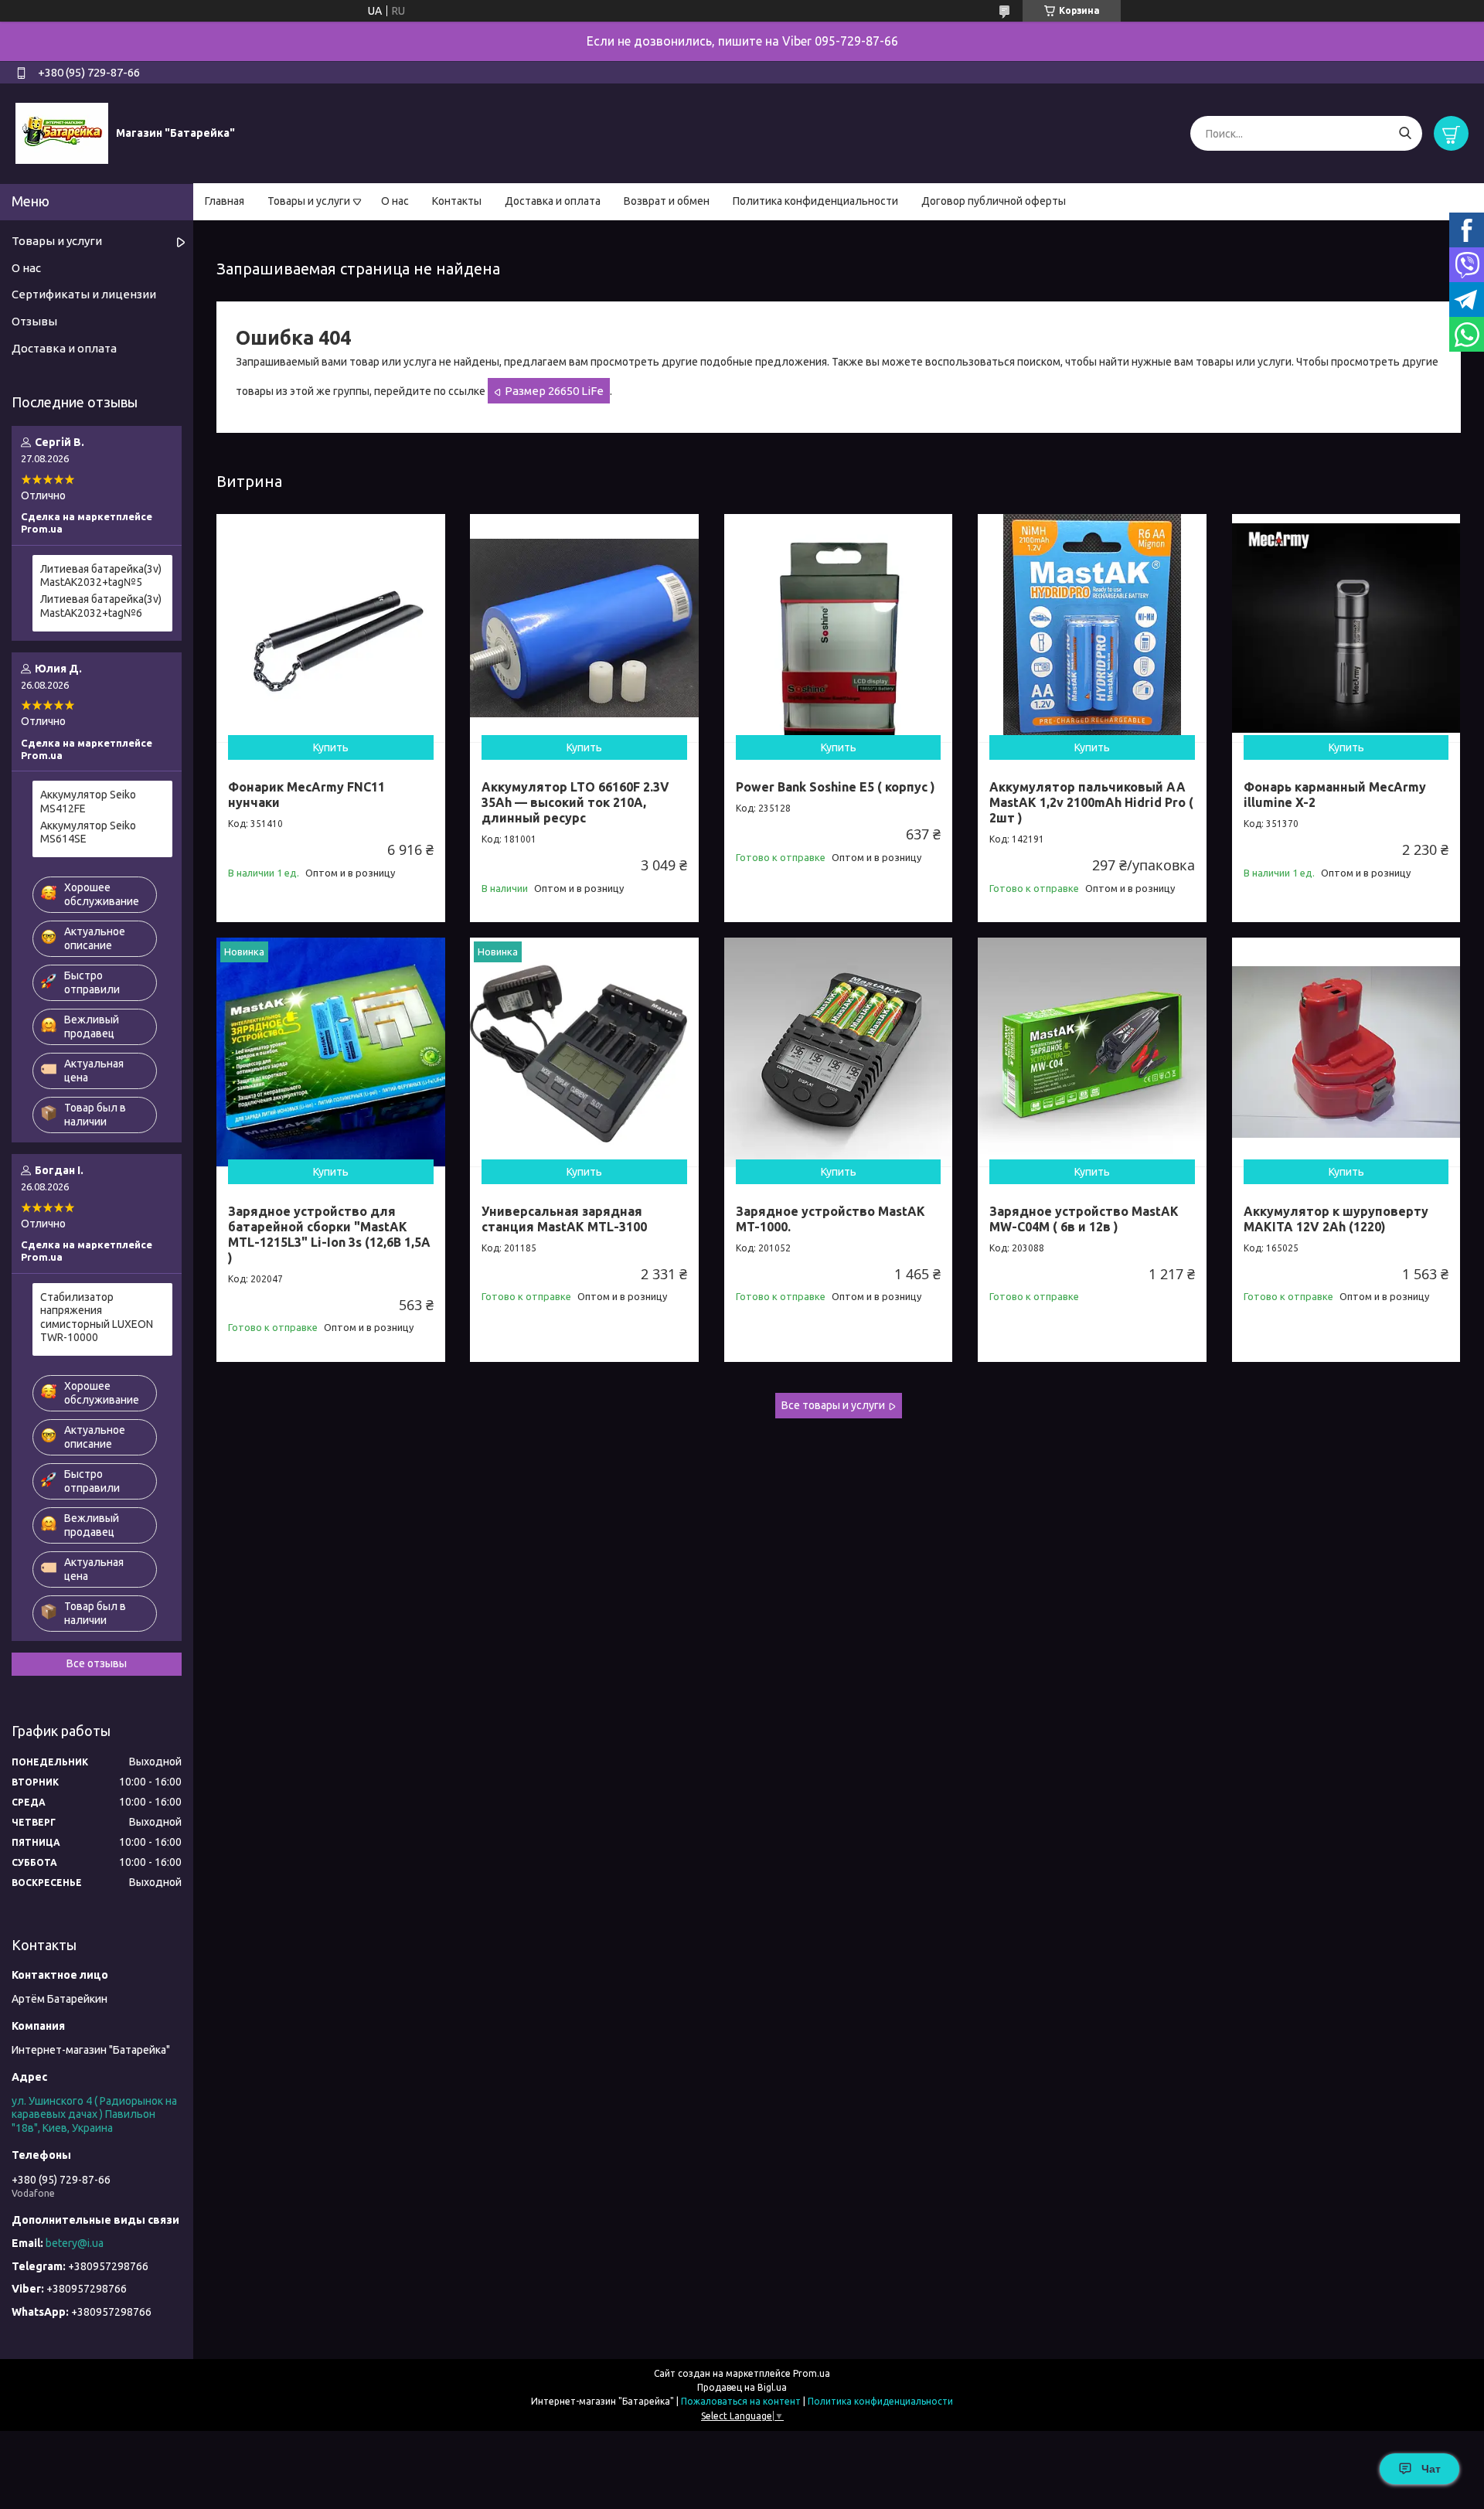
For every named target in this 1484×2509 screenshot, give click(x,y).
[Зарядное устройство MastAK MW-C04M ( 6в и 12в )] (1092, 1052)
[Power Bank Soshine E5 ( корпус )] (839, 628)
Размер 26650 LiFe (554, 391)
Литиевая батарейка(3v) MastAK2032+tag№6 (101, 606)
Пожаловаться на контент (741, 2401)
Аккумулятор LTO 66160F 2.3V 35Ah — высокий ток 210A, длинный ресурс (575, 802)
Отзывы (34, 321)
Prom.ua (812, 2373)
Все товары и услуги (833, 1405)
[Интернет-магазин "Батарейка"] (62, 133)
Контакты (457, 201)
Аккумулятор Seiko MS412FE (88, 802)
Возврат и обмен (667, 201)
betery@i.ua (75, 2243)
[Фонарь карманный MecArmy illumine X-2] (1346, 628)
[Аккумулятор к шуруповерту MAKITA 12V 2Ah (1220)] (1346, 1052)
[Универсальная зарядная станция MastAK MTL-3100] (584, 1052)
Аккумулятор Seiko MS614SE (88, 832)
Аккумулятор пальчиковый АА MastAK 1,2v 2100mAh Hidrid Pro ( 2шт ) (1091, 802)
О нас (395, 201)
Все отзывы (97, 1663)
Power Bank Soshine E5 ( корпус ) (836, 787)
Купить (331, 747)
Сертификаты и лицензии (84, 294)
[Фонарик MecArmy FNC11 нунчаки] (331, 628)
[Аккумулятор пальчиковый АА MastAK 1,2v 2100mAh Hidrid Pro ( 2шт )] (1092, 628)
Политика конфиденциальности (815, 201)
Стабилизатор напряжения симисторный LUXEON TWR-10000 (97, 1317)
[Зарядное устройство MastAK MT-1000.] (839, 1052)
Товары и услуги (309, 201)
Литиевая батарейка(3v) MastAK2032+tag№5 (101, 576)
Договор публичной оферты (994, 201)
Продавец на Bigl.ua (742, 2387)
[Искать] (1405, 133)
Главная (225, 201)
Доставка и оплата (553, 201)
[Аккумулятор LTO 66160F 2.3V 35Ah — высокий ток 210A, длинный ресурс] (584, 628)
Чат (1431, 2469)
